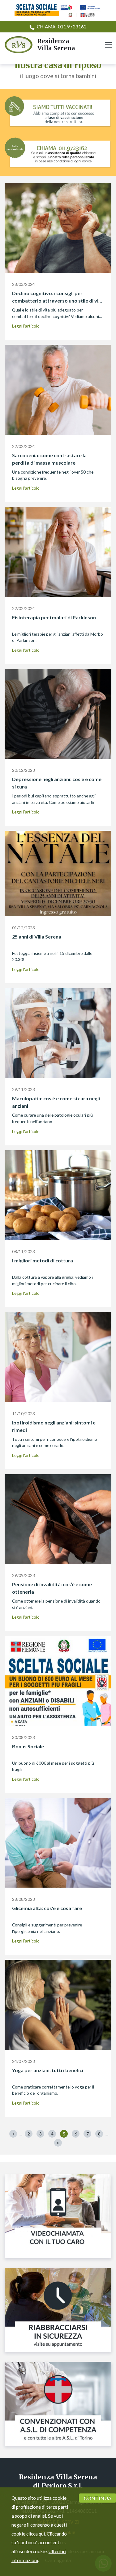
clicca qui (36, 2534)
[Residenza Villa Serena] (17, 45)
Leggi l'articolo (26, 326)
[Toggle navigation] (108, 45)
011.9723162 (62, 27)
